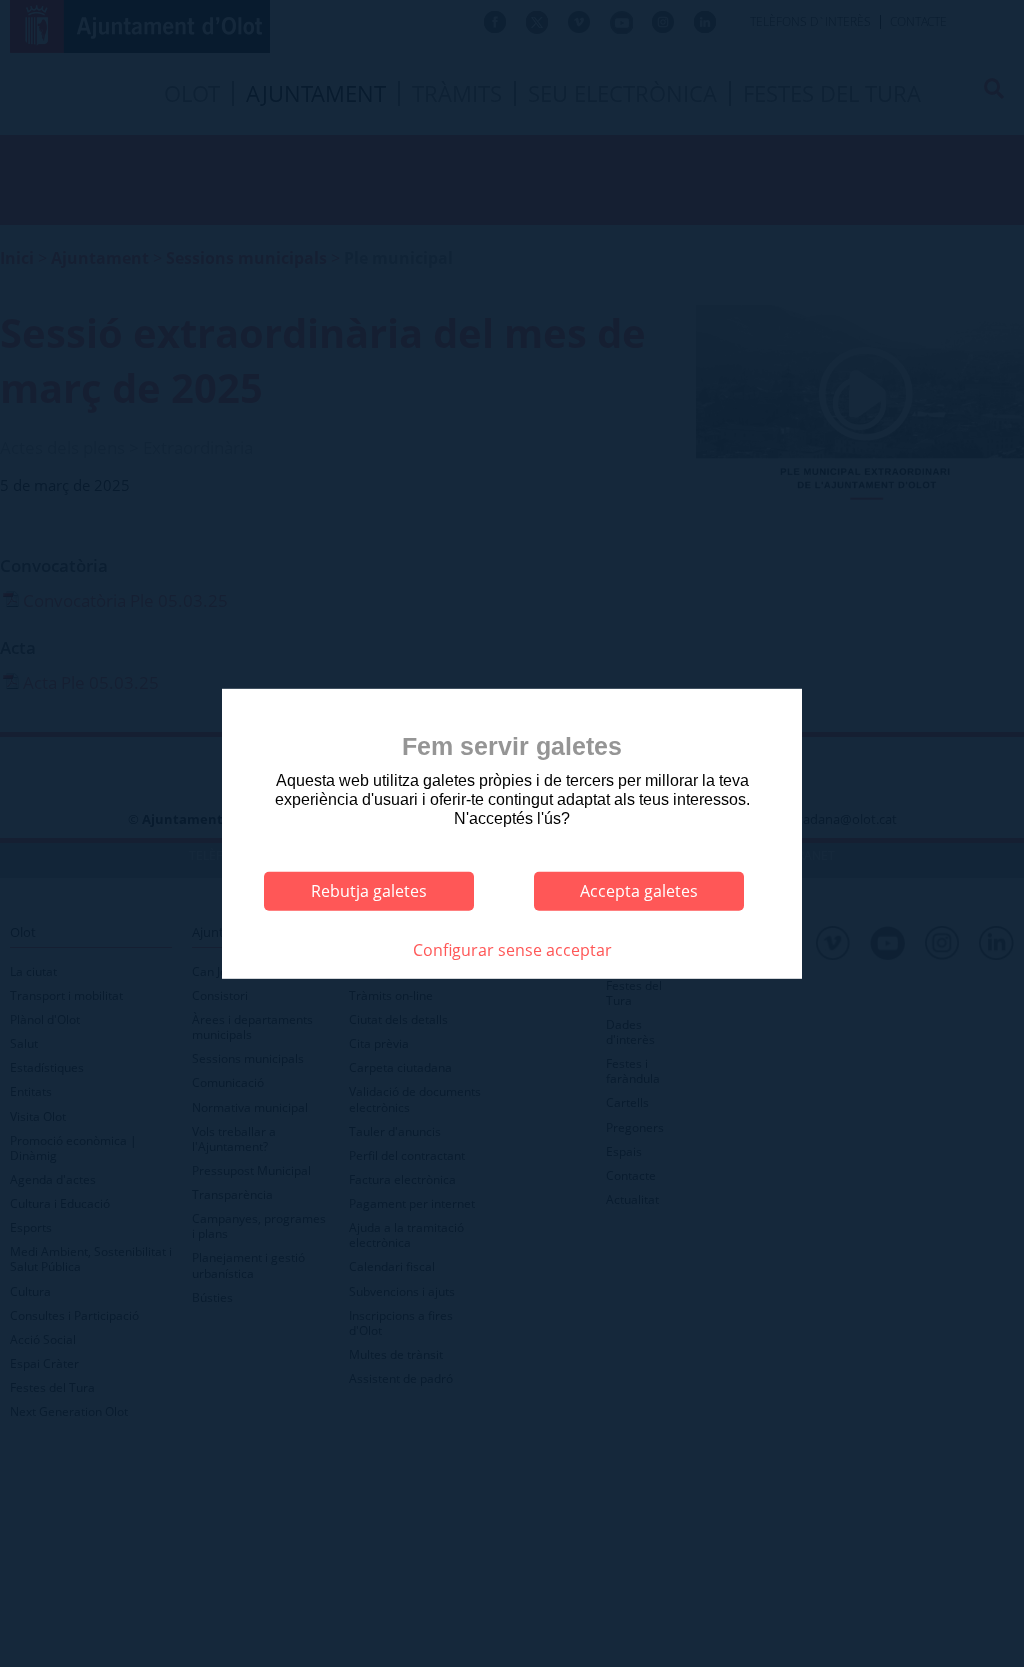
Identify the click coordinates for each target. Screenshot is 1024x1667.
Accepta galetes (639, 891)
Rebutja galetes (369, 891)
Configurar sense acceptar (512, 949)
